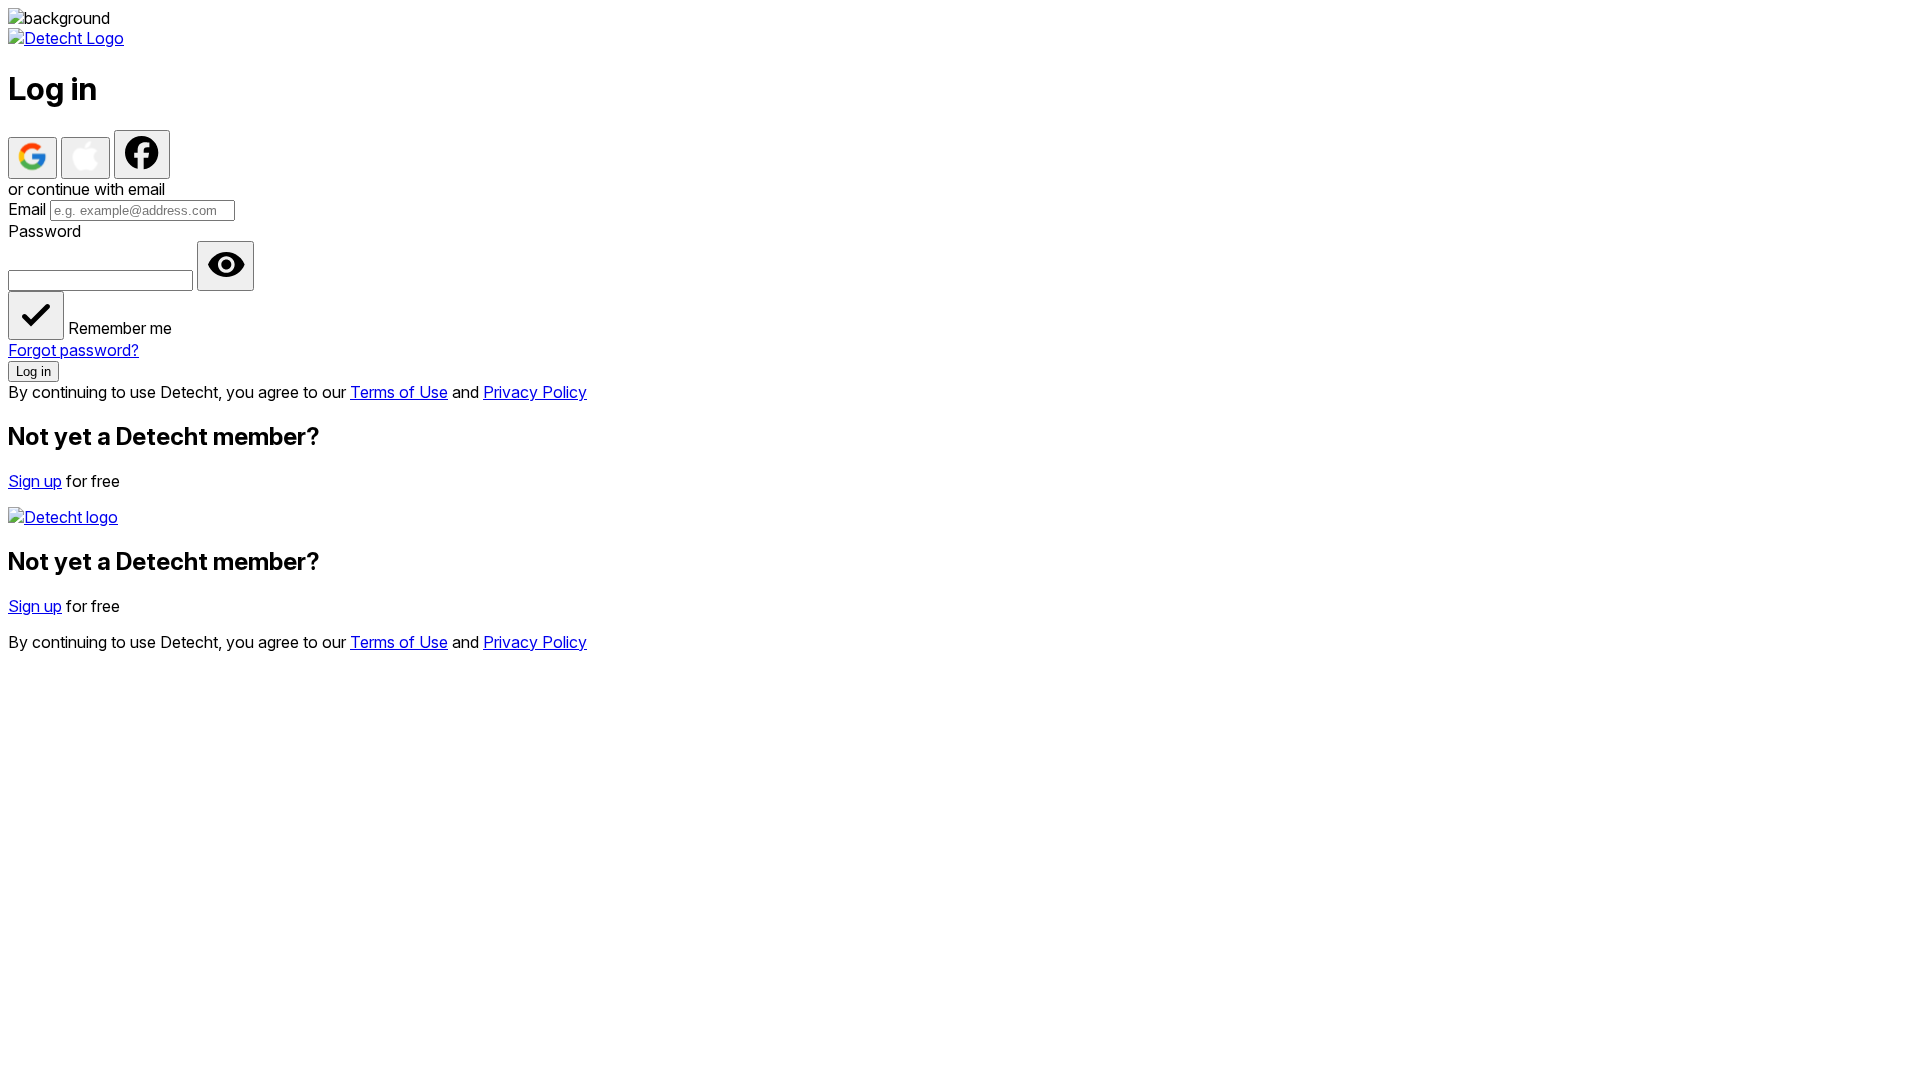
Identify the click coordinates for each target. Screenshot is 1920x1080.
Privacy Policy (535, 392)
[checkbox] (36, 315)
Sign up (35, 481)
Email (27, 209)
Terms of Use (399, 392)
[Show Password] (225, 266)
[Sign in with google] (32, 158)
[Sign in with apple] (85, 158)
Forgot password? (73, 350)
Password (44, 231)
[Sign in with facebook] (142, 154)
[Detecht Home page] (66, 38)
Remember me (120, 328)
